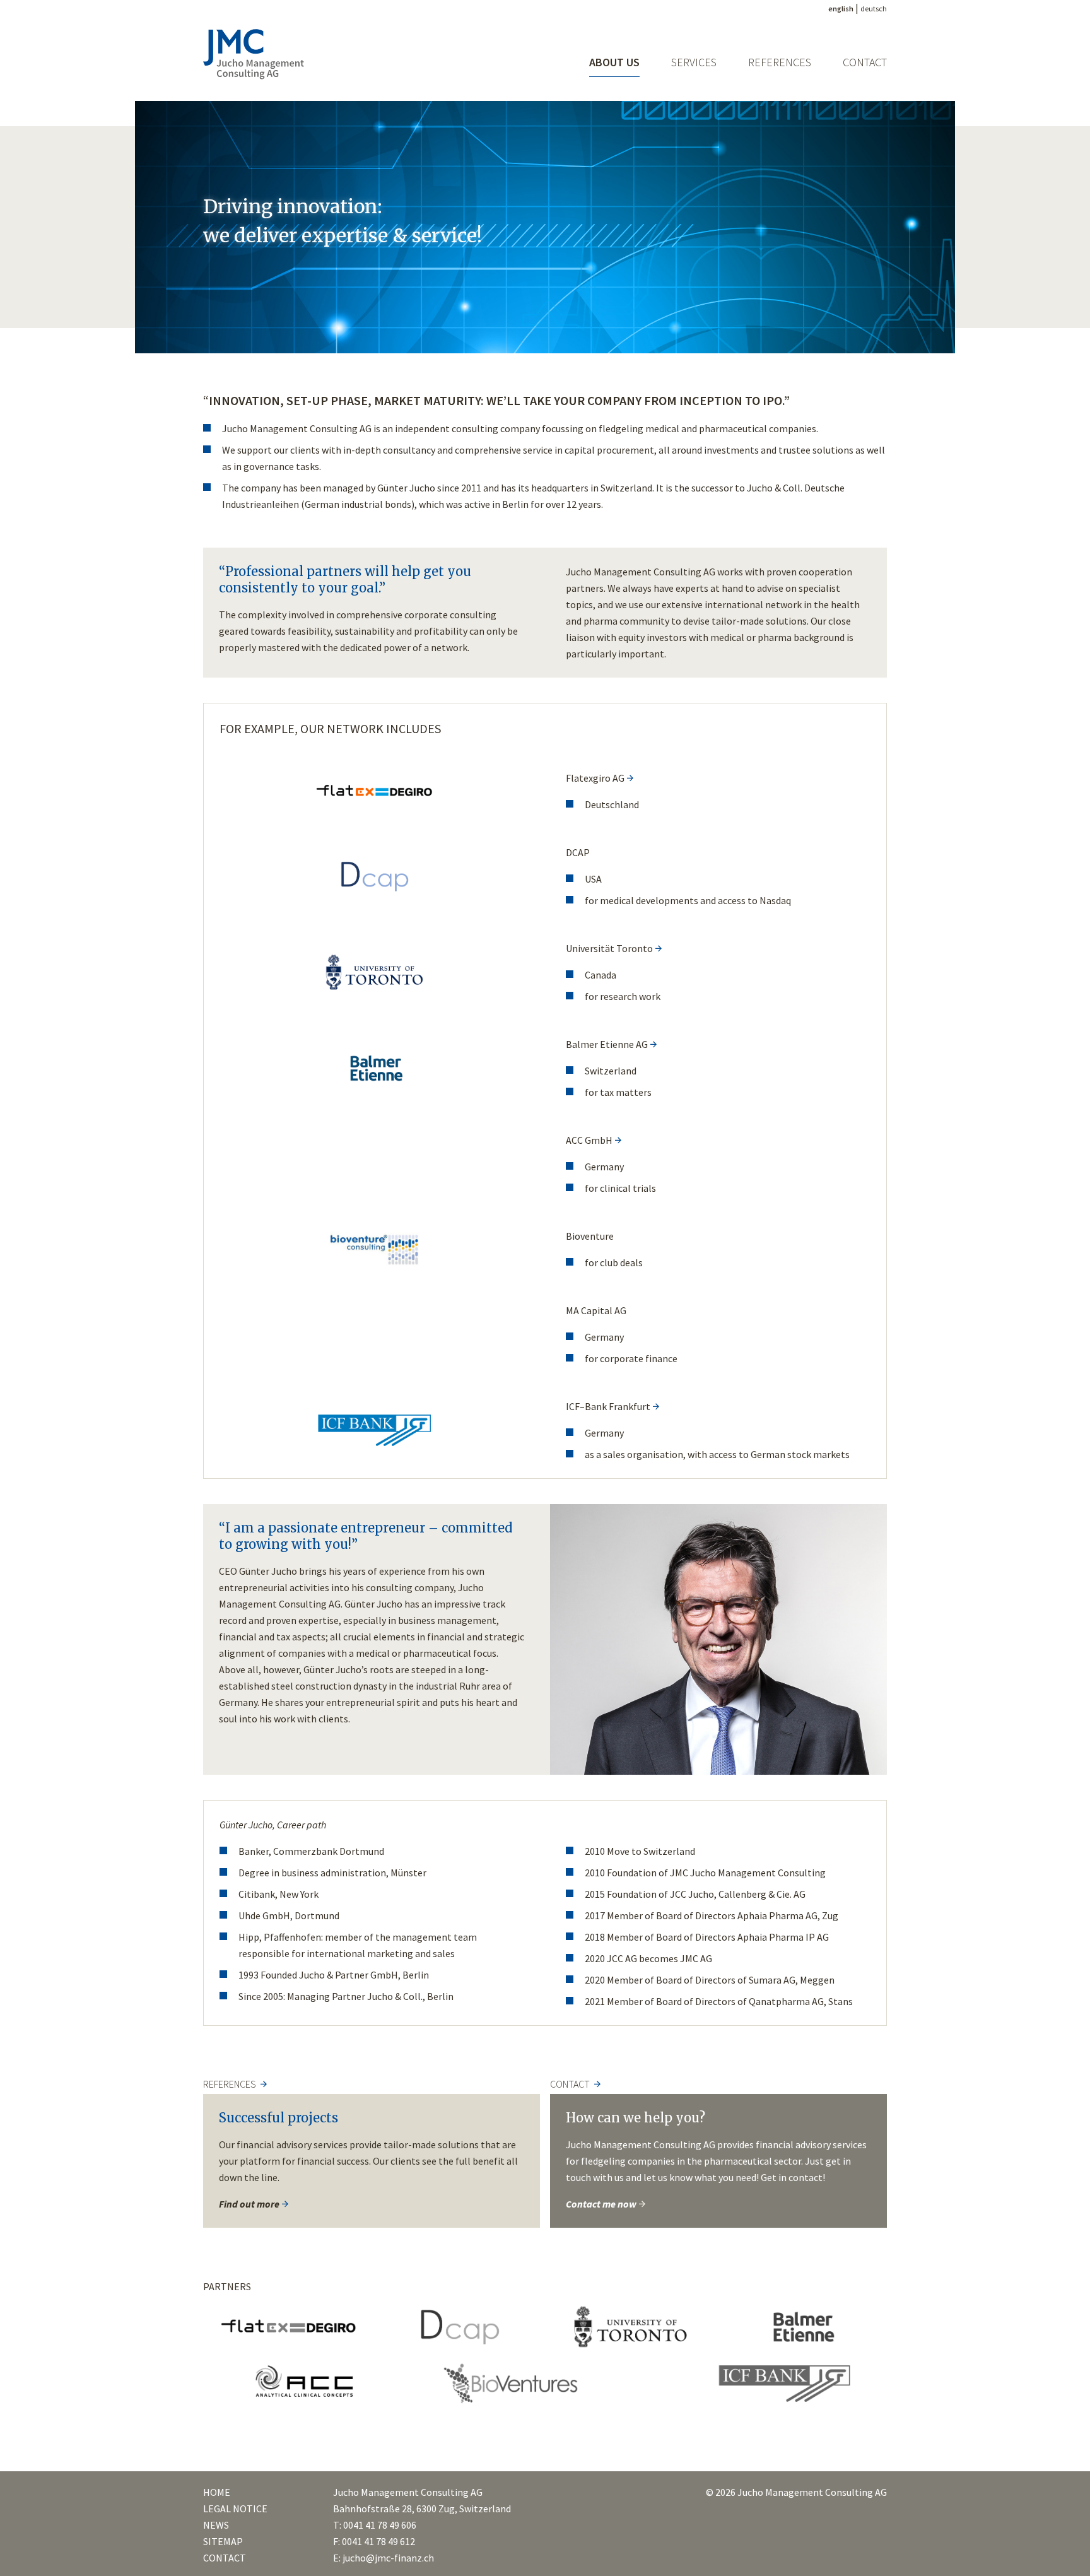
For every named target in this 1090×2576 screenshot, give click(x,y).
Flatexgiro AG (595, 778)
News (216, 2525)
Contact (865, 62)
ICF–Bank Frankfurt (608, 1406)
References (780, 62)
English (841, 9)
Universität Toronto (609, 948)
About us (614, 62)
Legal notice (235, 2508)
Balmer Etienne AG (607, 1044)
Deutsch (874, 9)
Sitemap (223, 2541)
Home (217, 2492)
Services (694, 62)
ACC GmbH (589, 1140)
